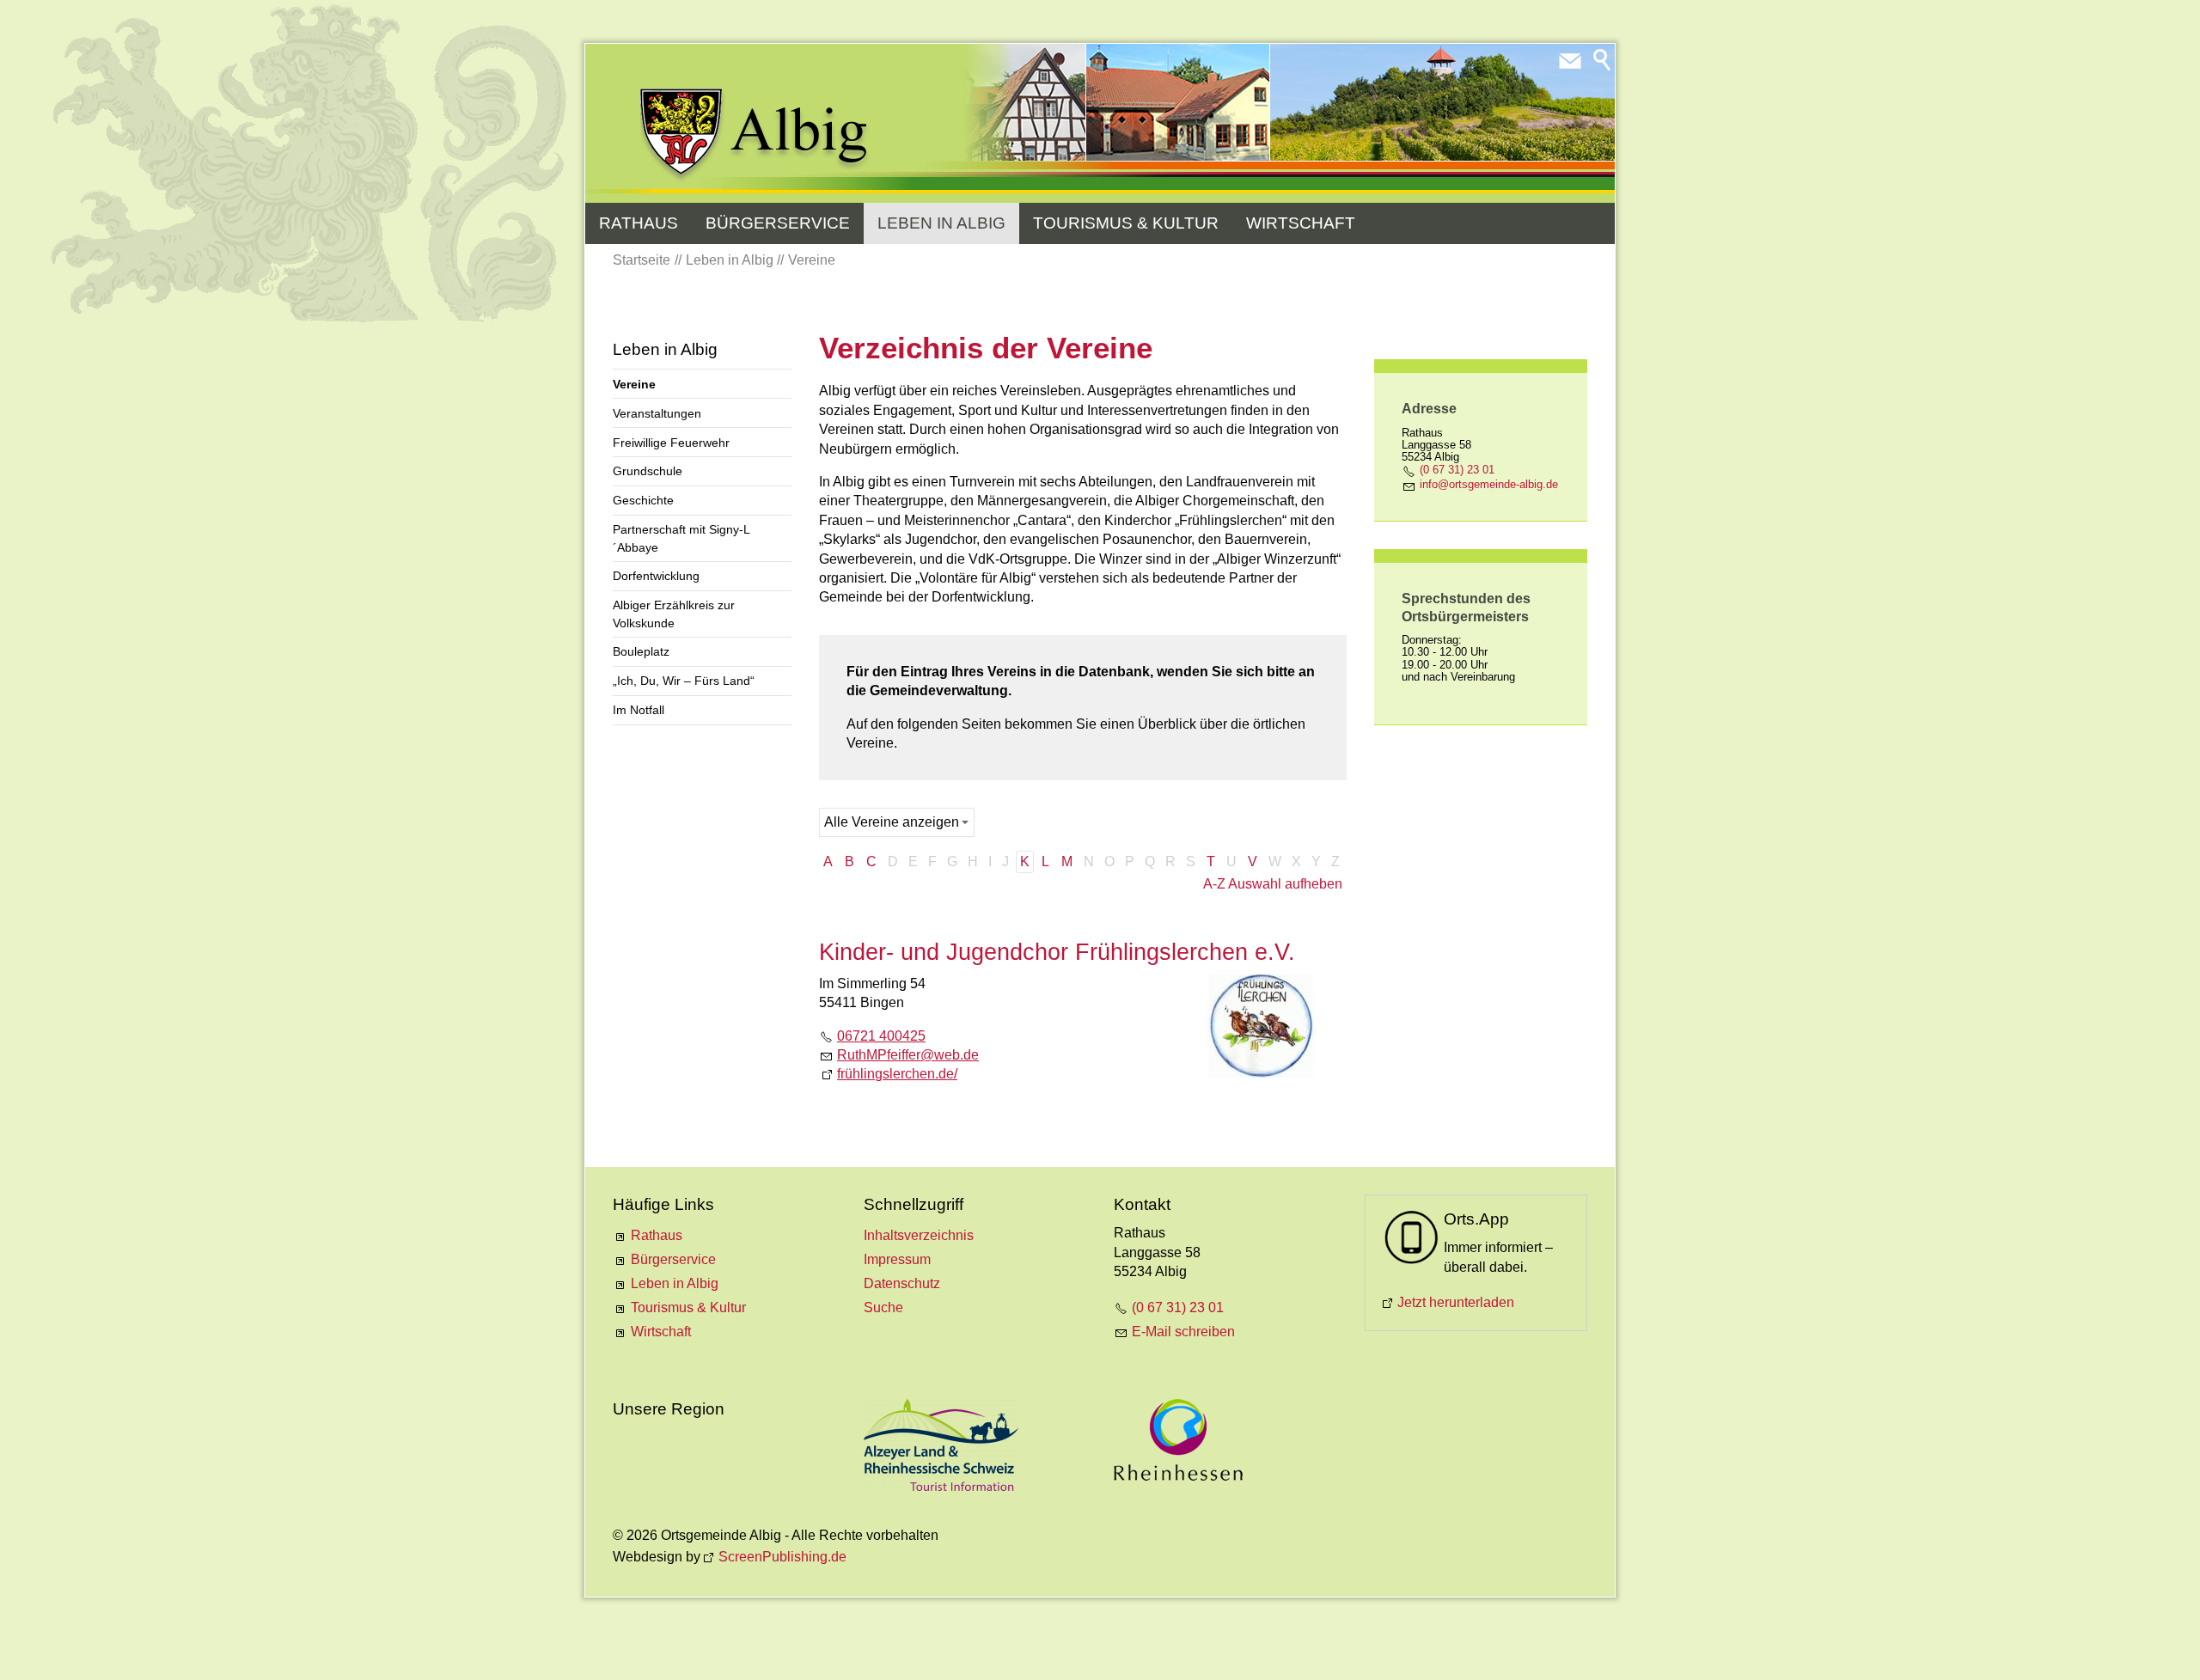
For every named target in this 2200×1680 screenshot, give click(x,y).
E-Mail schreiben (1183, 1332)
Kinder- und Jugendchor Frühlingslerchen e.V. (1057, 952)
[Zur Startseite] (755, 135)
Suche (883, 1307)
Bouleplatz (641, 651)
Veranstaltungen (657, 413)
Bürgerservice (778, 223)
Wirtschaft (1301, 223)
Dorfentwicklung (656, 576)
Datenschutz (902, 1283)
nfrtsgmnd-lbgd (1487, 484)
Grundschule (648, 471)
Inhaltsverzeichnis (919, 1235)
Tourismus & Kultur (1126, 223)
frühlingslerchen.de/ (897, 1074)
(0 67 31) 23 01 (1457, 470)
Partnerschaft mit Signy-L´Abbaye (681, 538)
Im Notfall (639, 710)
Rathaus (639, 223)
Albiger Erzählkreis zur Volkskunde (674, 614)
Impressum (897, 1259)
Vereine (634, 384)
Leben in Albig (941, 223)
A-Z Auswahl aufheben (1273, 884)
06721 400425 (881, 1036)
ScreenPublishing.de (782, 1557)
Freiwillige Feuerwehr (671, 443)
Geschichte (643, 500)
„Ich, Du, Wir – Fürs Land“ (684, 681)
